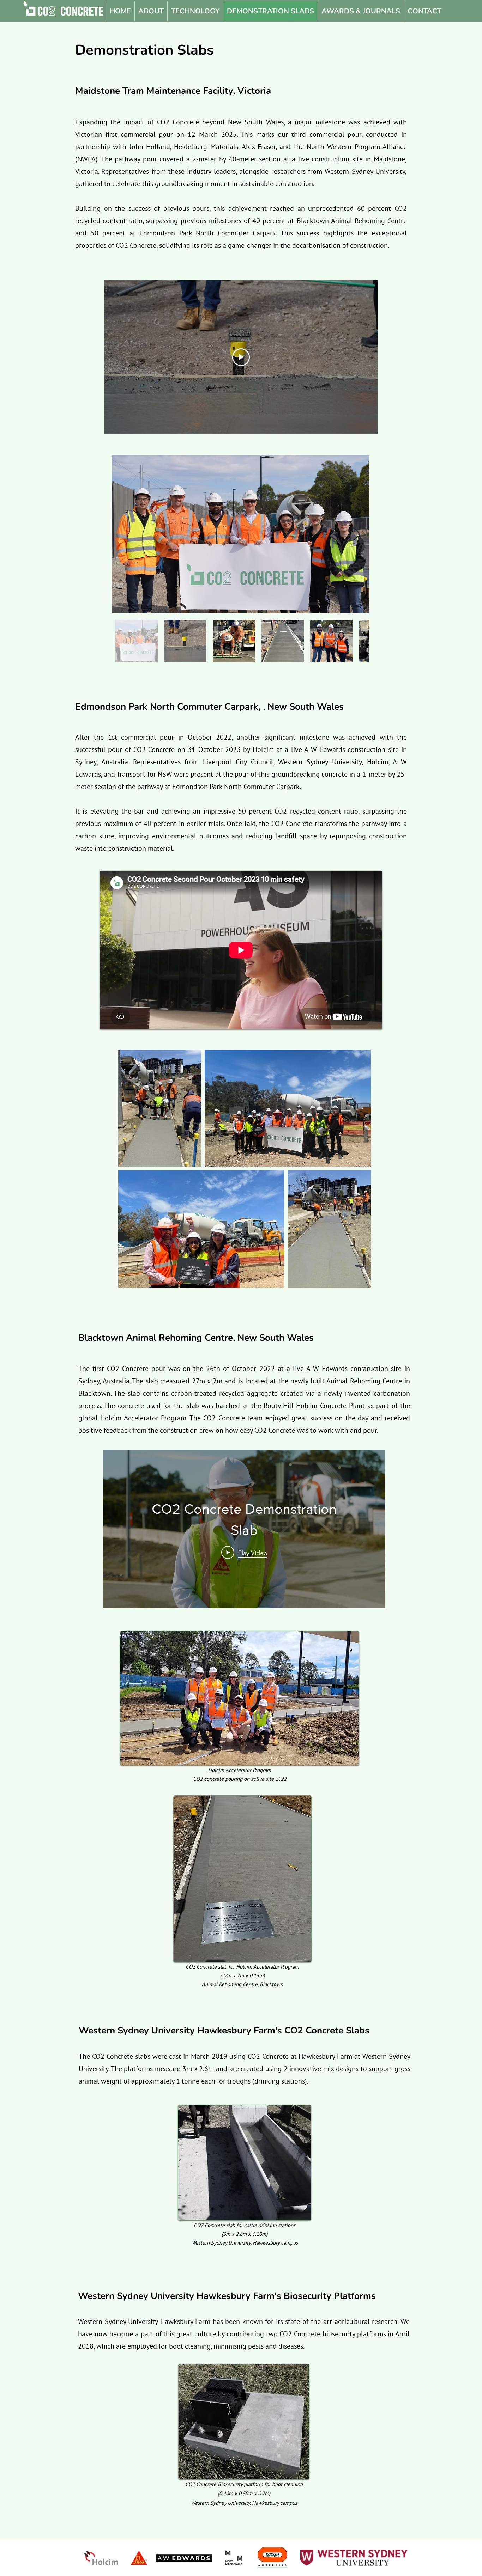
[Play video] (241, 357)
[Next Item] (357, 535)
